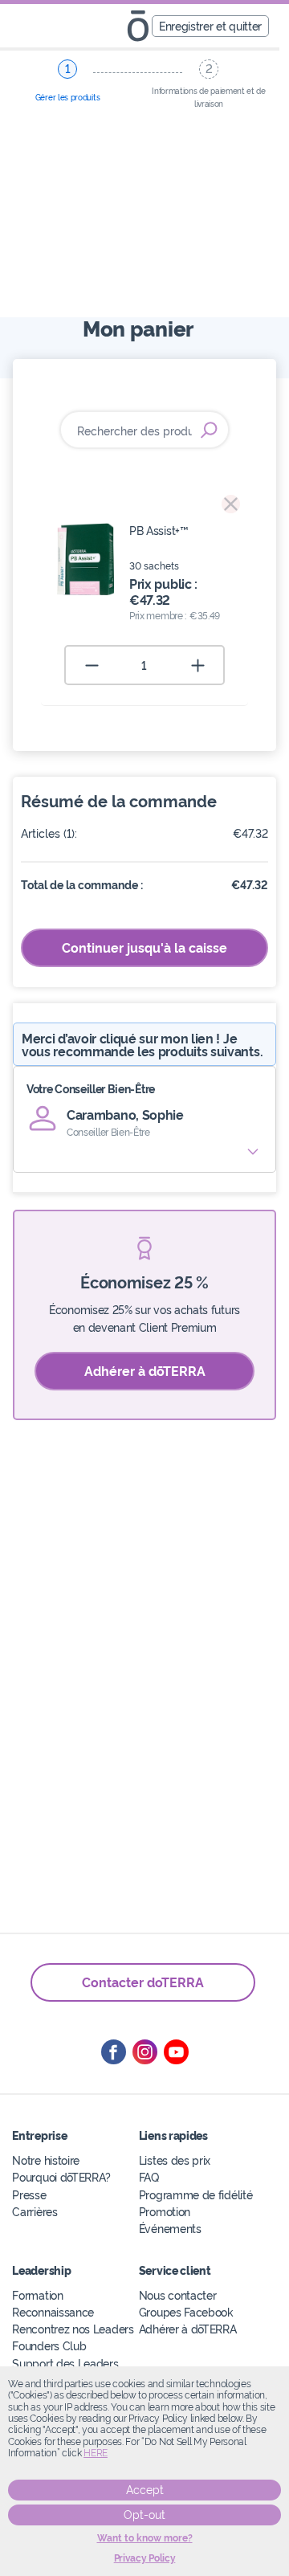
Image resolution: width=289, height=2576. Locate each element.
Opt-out (144, 2515)
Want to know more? (145, 2538)
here (96, 2453)
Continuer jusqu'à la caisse (144, 947)
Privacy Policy (145, 2558)
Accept (145, 2490)
